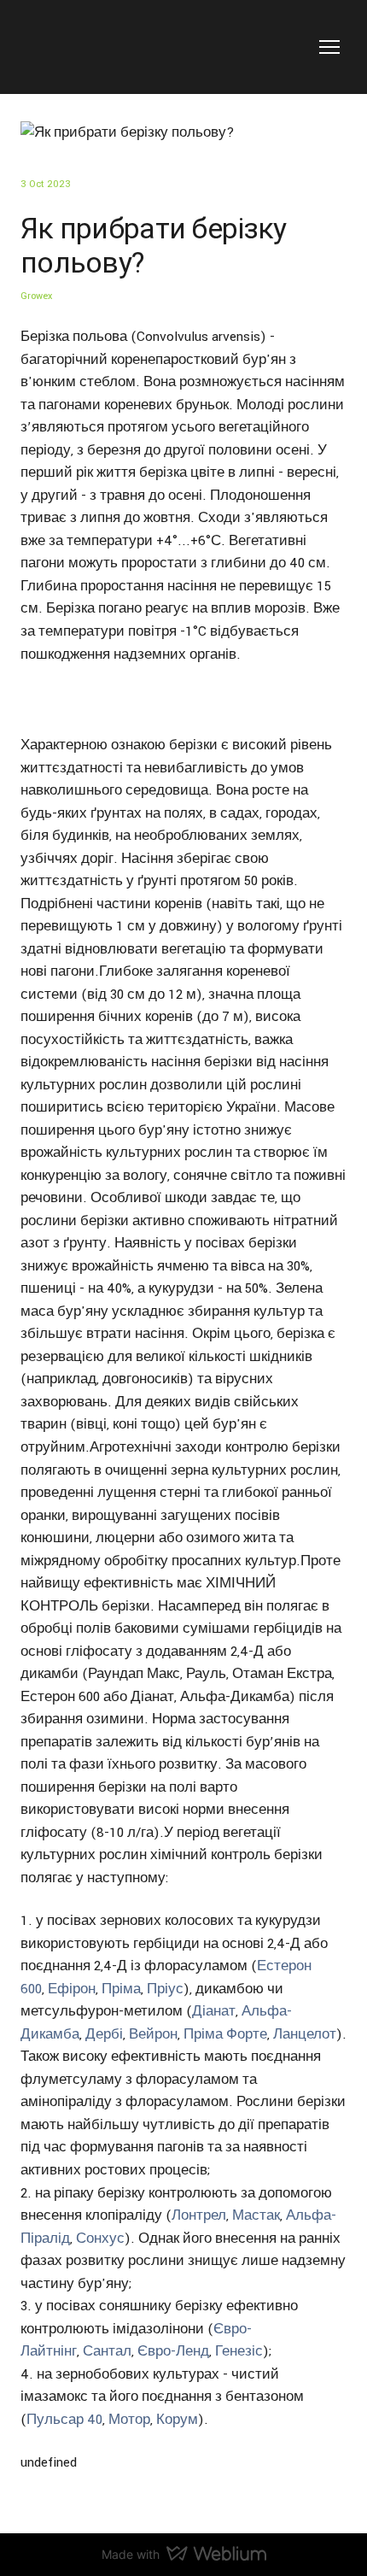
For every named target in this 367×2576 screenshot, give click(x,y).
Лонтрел (199, 2215)
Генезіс (239, 2351)
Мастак (256, 2215)
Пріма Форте (225, 2034)
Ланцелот (305, 2034)
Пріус (165, 1989)
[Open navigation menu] (329, 47)
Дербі (104, 2034)
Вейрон (153, 2034)
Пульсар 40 (64, 2420)
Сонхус (100, 2239)
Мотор (129, 2420)
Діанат (214, 2011)
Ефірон (72, 1989)
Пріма (121, 1989)
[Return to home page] (78, 47)
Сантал (107, 2351)
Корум (177, 2420)
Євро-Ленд (173, 2351)
